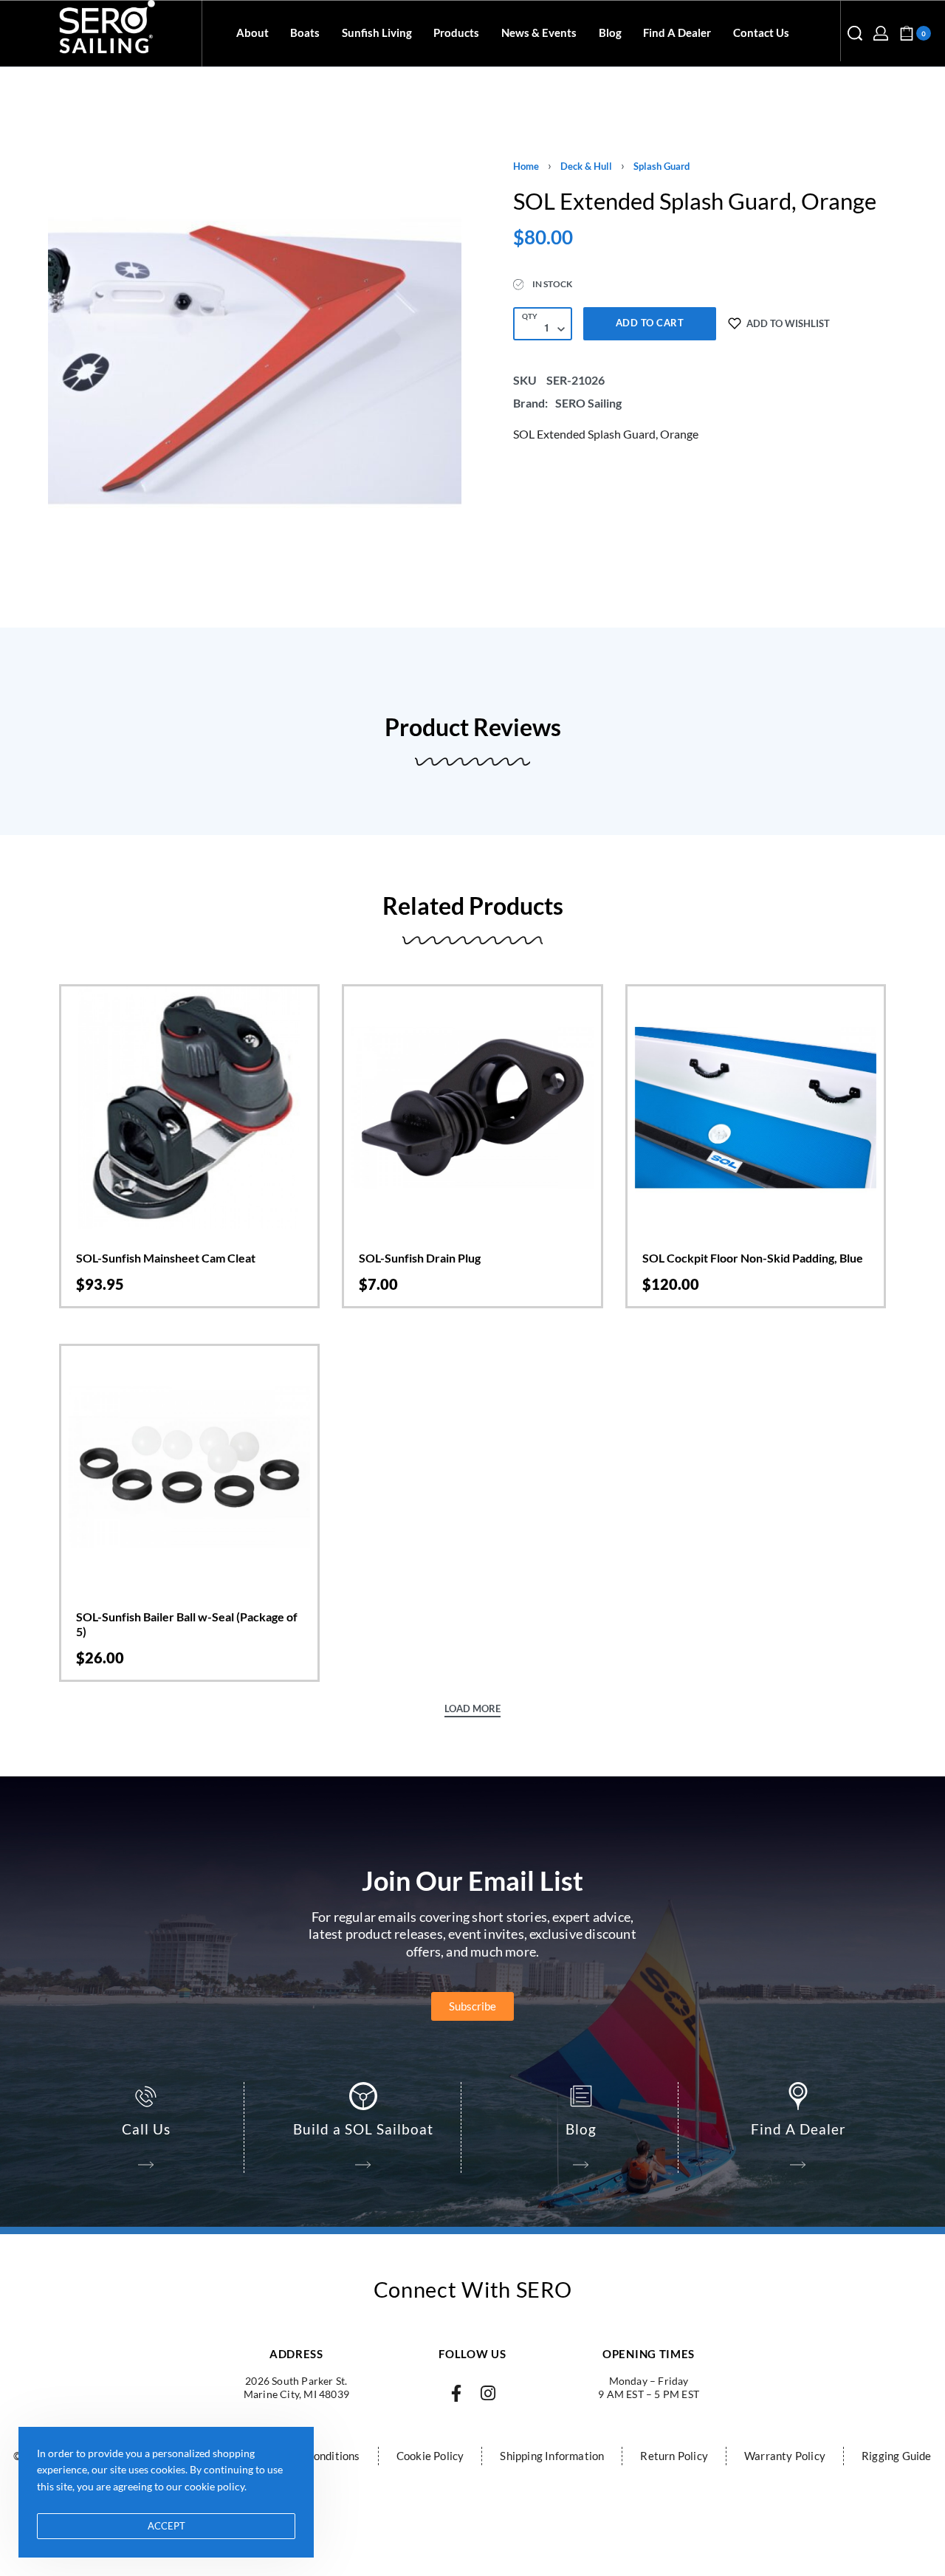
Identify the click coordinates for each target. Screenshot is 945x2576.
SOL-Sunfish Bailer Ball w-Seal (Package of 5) (187, 1624)
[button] (189, 1196)
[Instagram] (488, 2393)
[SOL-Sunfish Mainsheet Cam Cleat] (189, 1107)
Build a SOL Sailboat (363, 2129)
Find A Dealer (798, 2129)
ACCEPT (166, 2526)
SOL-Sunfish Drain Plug (420, 1258)
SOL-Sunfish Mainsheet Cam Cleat (166, 1258)
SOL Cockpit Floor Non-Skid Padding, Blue (753, 1258)
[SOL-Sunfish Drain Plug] (472, 1107)
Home (526, 166)
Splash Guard (661, 166)
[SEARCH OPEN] (855, 33)
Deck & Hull (586, 166)
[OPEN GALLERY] (255, 362)
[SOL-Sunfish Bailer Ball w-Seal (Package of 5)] (189, 1467)
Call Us (146, 2129)
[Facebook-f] (457, 2393)
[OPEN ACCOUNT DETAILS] (881, 33)
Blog (581, 2129)
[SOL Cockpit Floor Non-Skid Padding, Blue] (756, 1107)
